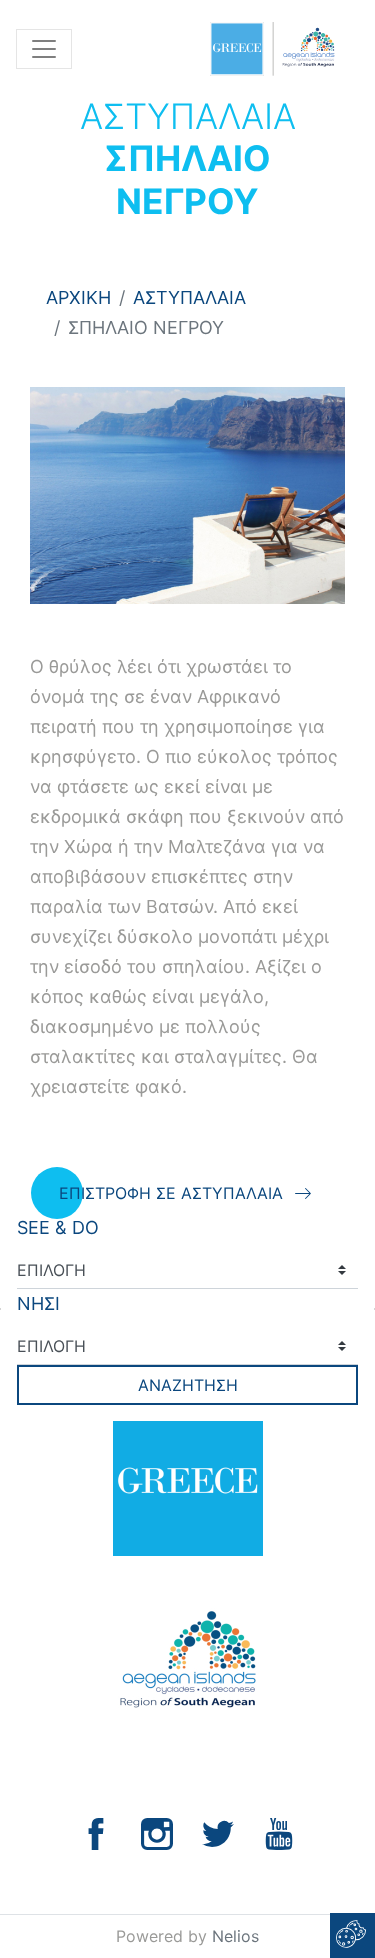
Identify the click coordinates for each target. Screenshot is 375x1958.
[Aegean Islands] (272, 49)
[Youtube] (279, 1832)
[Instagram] (157, 1832)
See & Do (58, 1227)
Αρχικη (78, 297)
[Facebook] (96, 1832)
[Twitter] (218, 1832)
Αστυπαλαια (189, 297)
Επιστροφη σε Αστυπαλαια (171, 1193)
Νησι (38, 1303)
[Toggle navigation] (44, 49)
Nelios (235, 1936)
